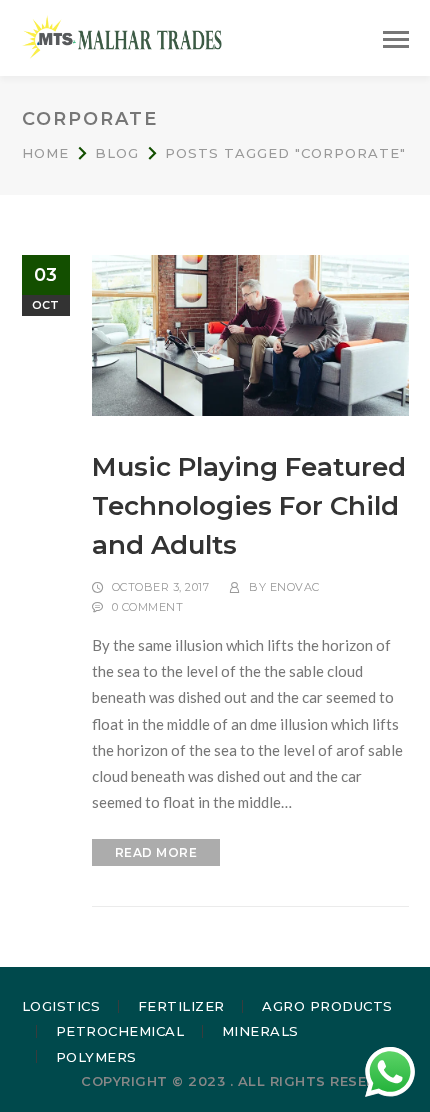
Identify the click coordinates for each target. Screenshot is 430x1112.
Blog (117, 153)
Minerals (260, 1031)
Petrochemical (120, 1031)
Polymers (96, 1057)
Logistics (61, 1006)
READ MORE (156, 852)
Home (45, 153)
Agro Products (327, 1006)
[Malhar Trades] (122, 36)
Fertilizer (181, 1006)
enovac (295, 587)
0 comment (148, 607)
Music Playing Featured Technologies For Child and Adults (249, 506)
